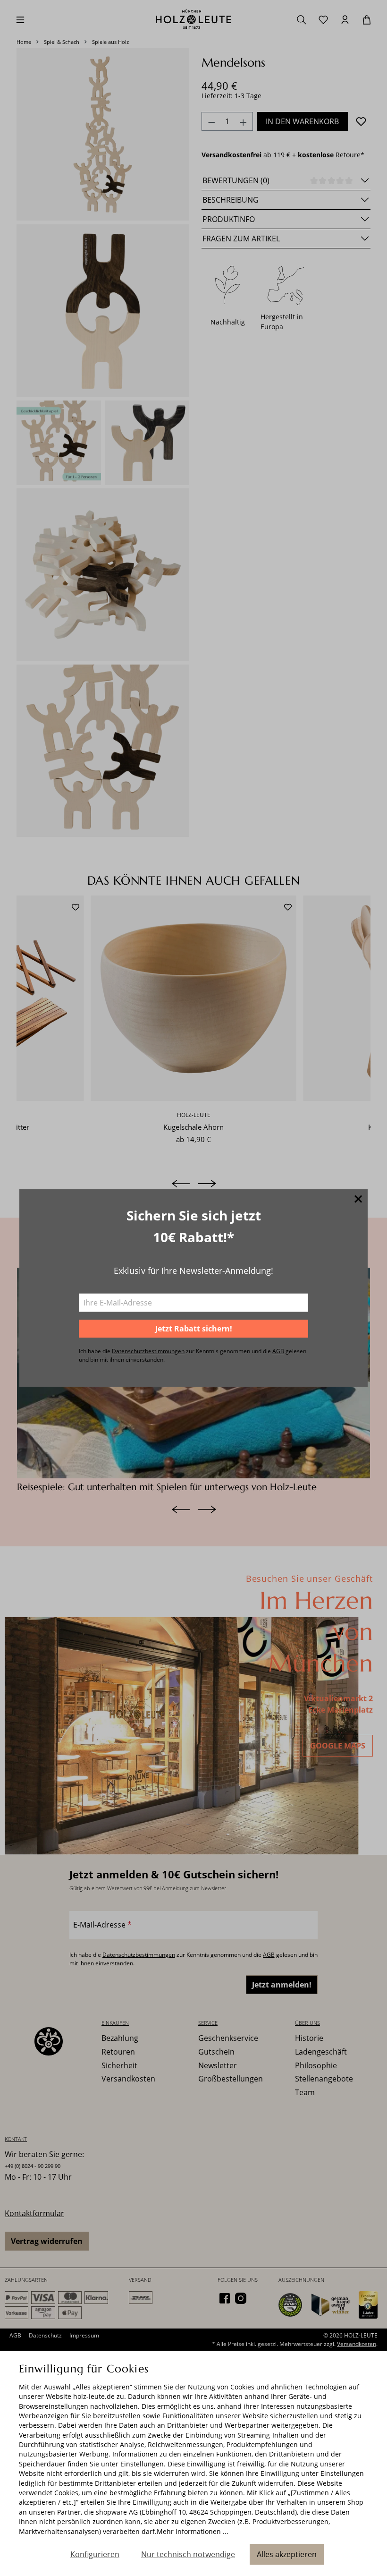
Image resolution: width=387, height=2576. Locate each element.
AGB (278, 1351)
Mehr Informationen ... (193, 2531)
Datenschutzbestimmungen (148, 1351)
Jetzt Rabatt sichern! (194, 1329)
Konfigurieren (95, 2554)
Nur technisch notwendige (188, 2554)
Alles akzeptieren (287, 2554)
